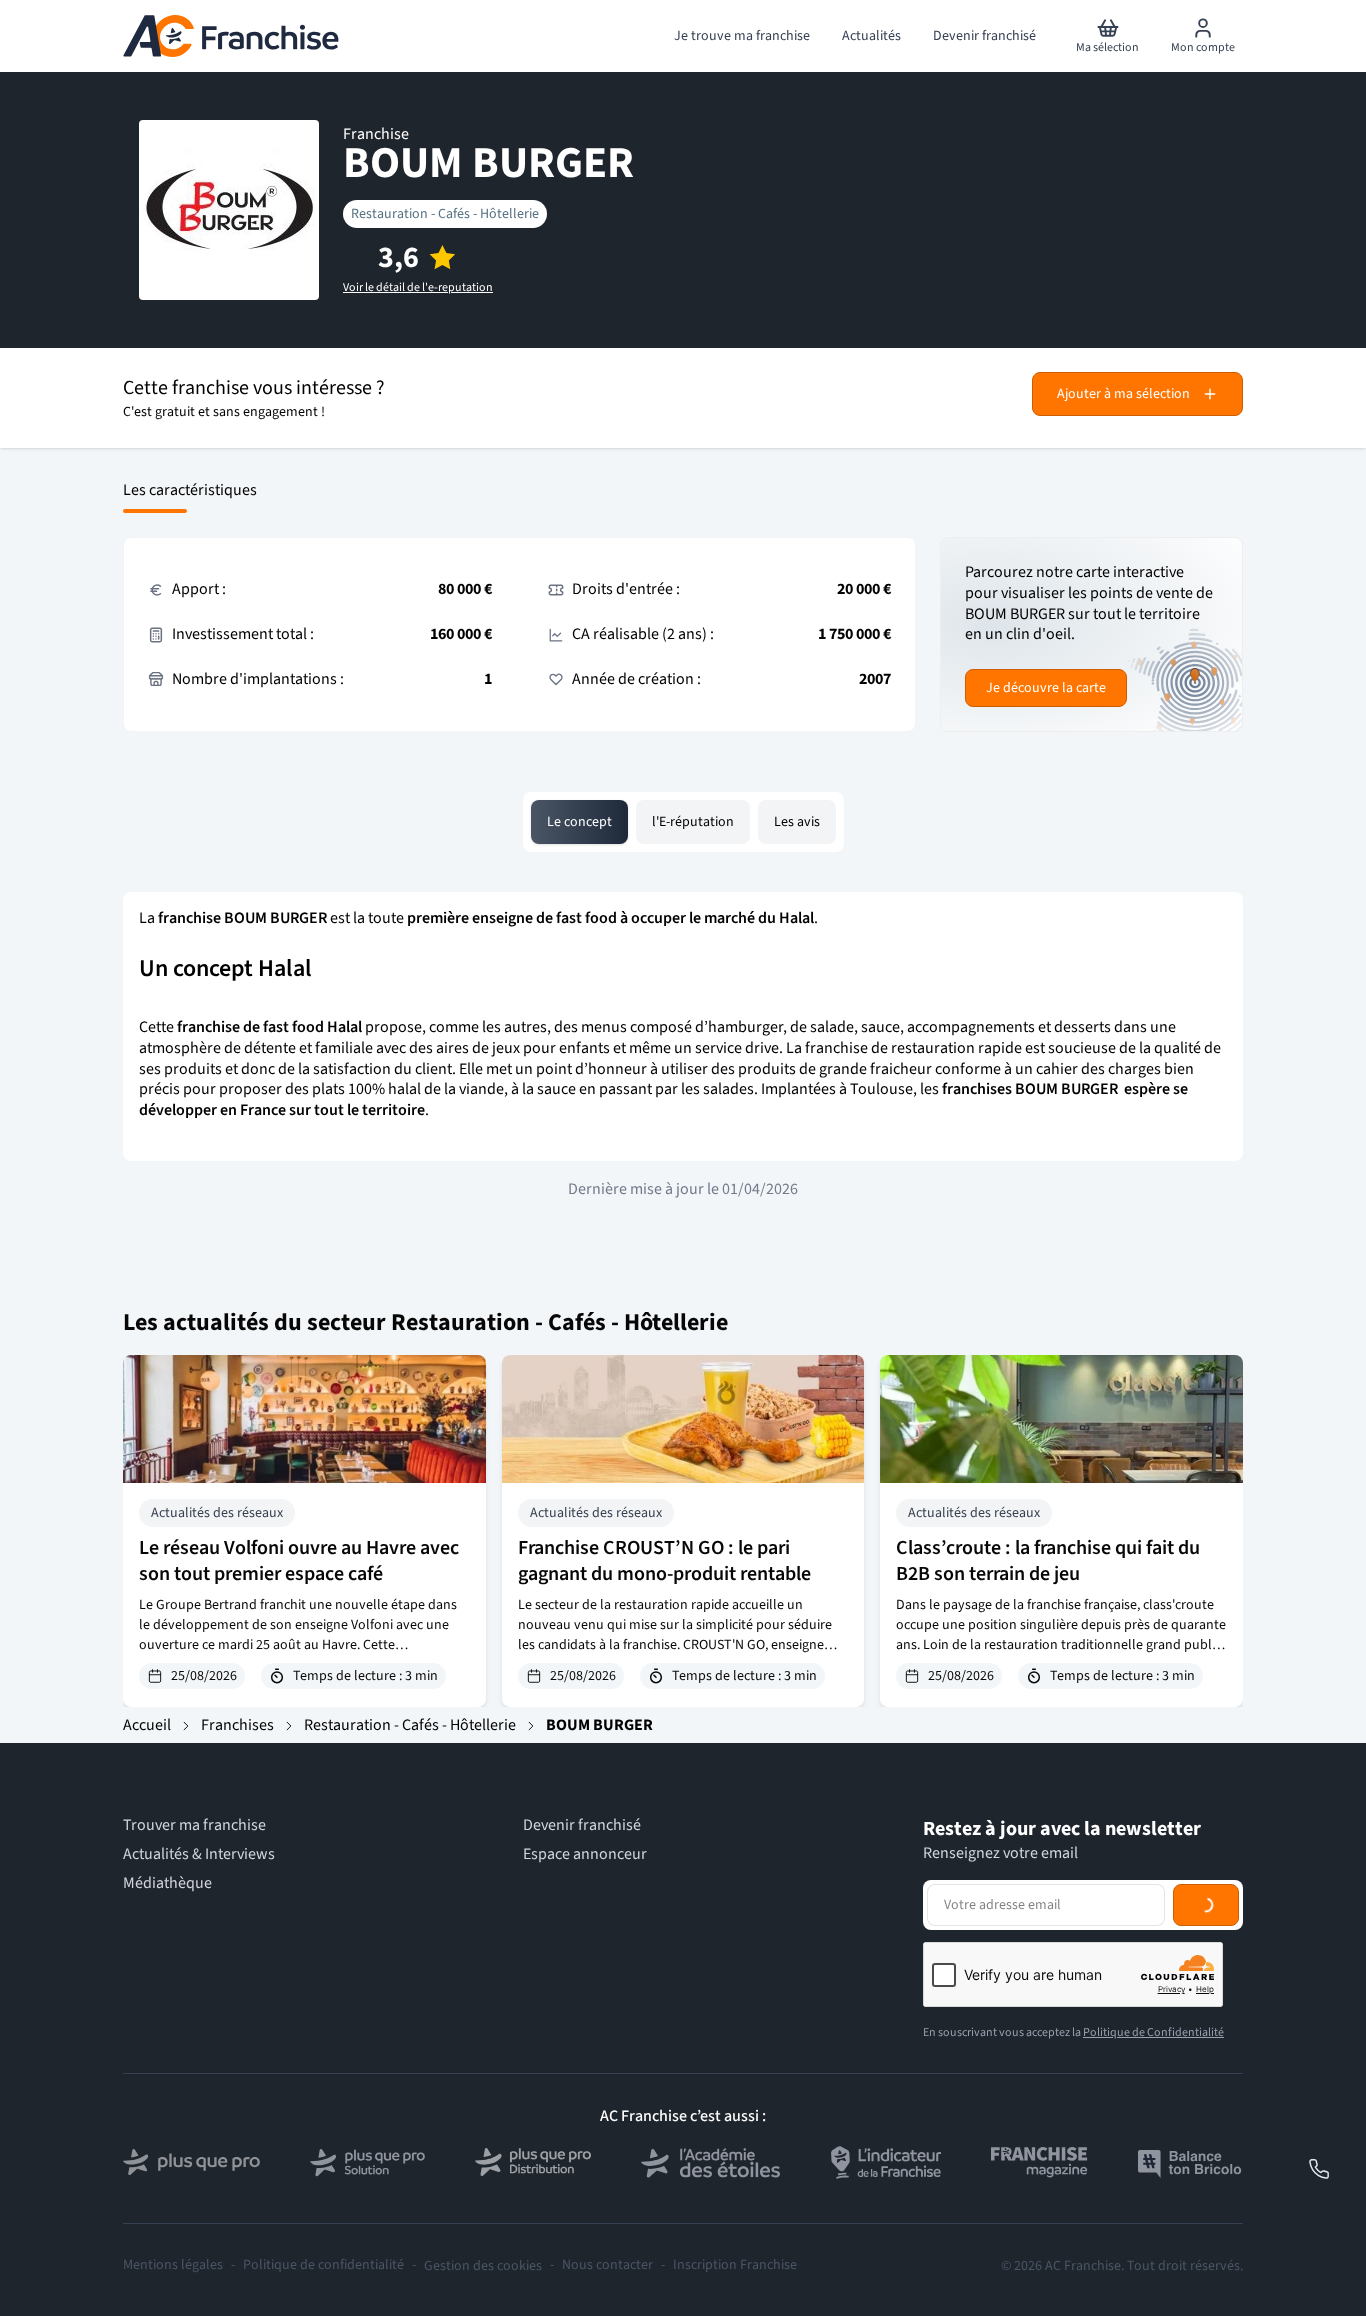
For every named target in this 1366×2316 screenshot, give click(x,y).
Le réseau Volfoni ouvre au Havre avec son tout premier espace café (299, 1561)
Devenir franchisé (582, 1825)
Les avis (797, 822)
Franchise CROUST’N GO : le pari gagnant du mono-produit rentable (664, 1561)
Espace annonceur (585, 1854)
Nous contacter (607, 2265)
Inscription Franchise (735, 2265)
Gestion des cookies (483, 2266)
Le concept (579, 822)
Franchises (237, 1725)
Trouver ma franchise (194, 1825)
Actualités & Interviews (199, 1854)
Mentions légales (173, 2265)
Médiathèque (167, 1883)
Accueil (147, 1725)
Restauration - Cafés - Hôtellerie (445, 214)
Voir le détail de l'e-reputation (418, 288)
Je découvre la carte (1046, 688)
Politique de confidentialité (323, 2265)
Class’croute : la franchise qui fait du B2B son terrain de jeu (1048, 1561)
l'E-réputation (693, 822)
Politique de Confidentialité (1153, 2032)
